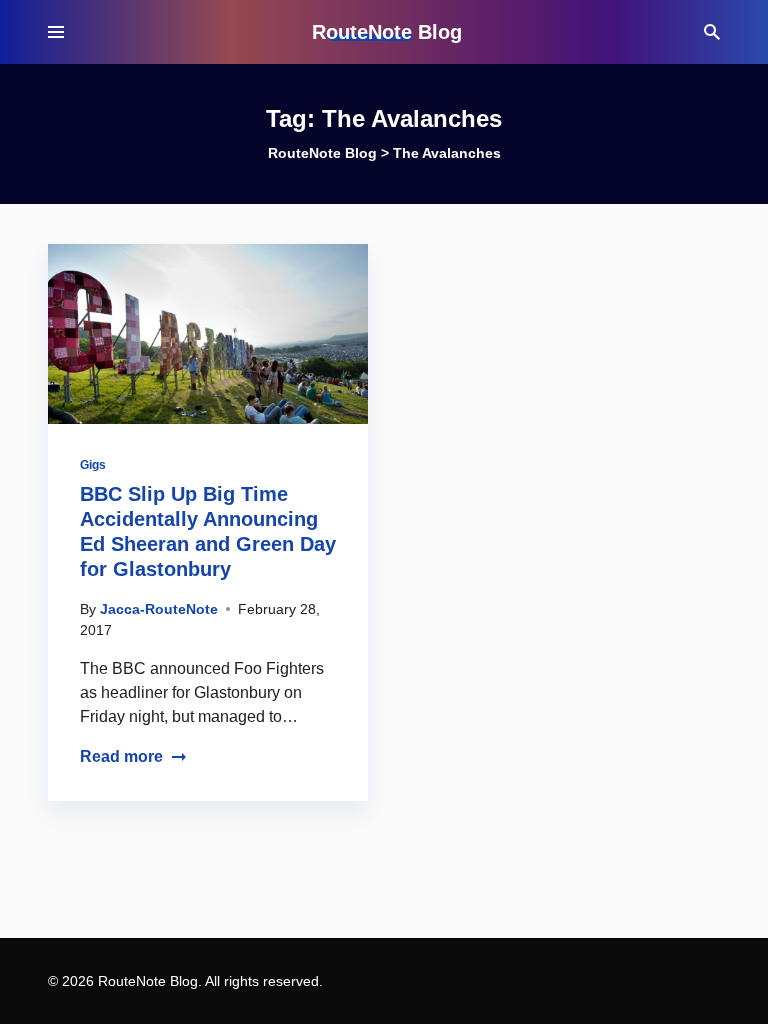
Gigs (93, 465)
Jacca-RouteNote (159, 609)
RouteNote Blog (387, 32)
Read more (121, 756)
